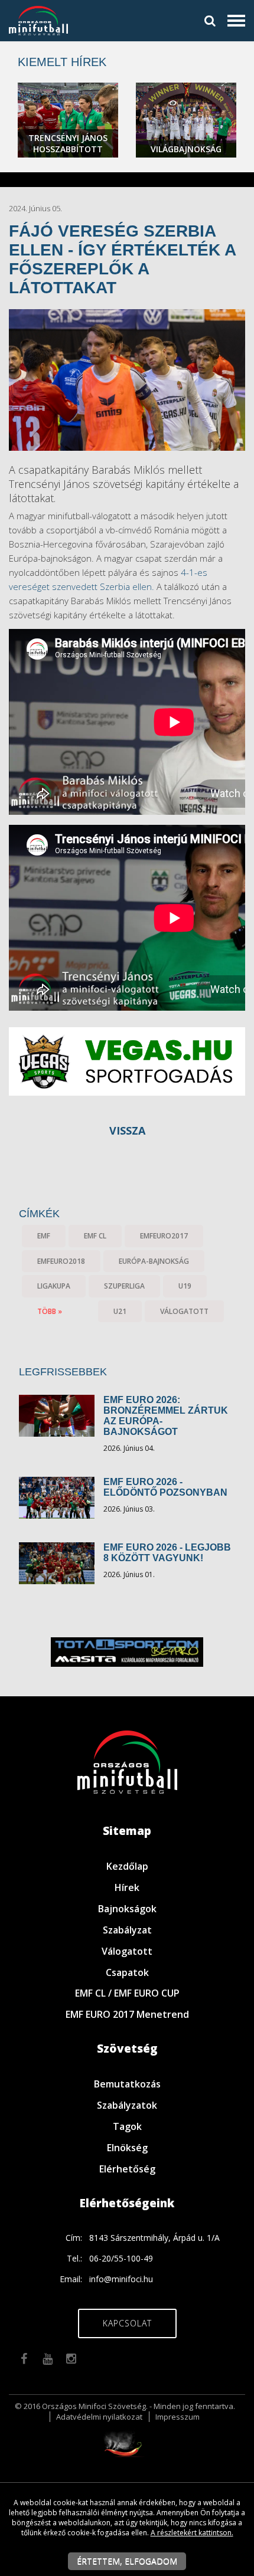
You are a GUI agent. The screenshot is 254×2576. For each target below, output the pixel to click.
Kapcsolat (127, 2323)
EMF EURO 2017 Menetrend (127, 2014)
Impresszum (178, 2417)
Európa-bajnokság (154, 1261)
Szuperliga (124, 1286)
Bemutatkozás (127, 2084)
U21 (120, 1311)
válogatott (184, 1311)
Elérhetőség (127, 2169)
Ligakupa (54, 1286)
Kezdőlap (127, 1866)
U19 (185, 1286)
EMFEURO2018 (61, 1261)
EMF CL (95, 1236)
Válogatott (127, 1951)
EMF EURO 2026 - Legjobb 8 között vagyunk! (167, 1553)
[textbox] (127, 565)
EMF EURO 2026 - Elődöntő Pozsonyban (165, 1487)
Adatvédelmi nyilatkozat (99, 2417)
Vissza (127, 1130)
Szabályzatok (127, 2105)
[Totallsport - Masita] (103, 1651)
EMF (44, 1236)
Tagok (127, 2126)
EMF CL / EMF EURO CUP (127, 1993)
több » (50, 1311)
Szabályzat (127, 1930)
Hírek (127, 1887)
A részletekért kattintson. (192, 2533)
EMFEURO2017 (164, 1236)
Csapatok (127, 1972)
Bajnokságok (127, 1909)
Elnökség (127, 2148)
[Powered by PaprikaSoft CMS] (127, 2442)
